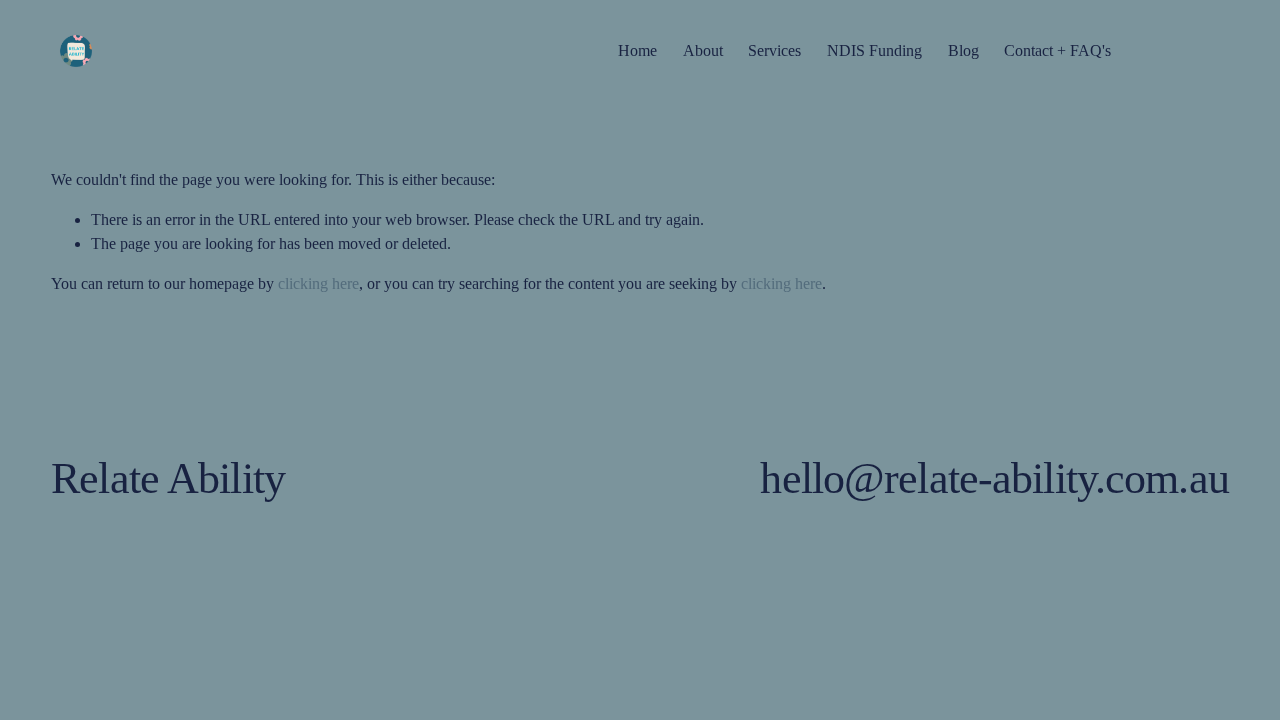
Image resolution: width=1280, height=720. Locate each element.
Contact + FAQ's (1057, 50)
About (703, 50)
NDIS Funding (874, 50)
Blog (963, 50)
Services (774, 50)
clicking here (318, 283)
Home (637, 50)
